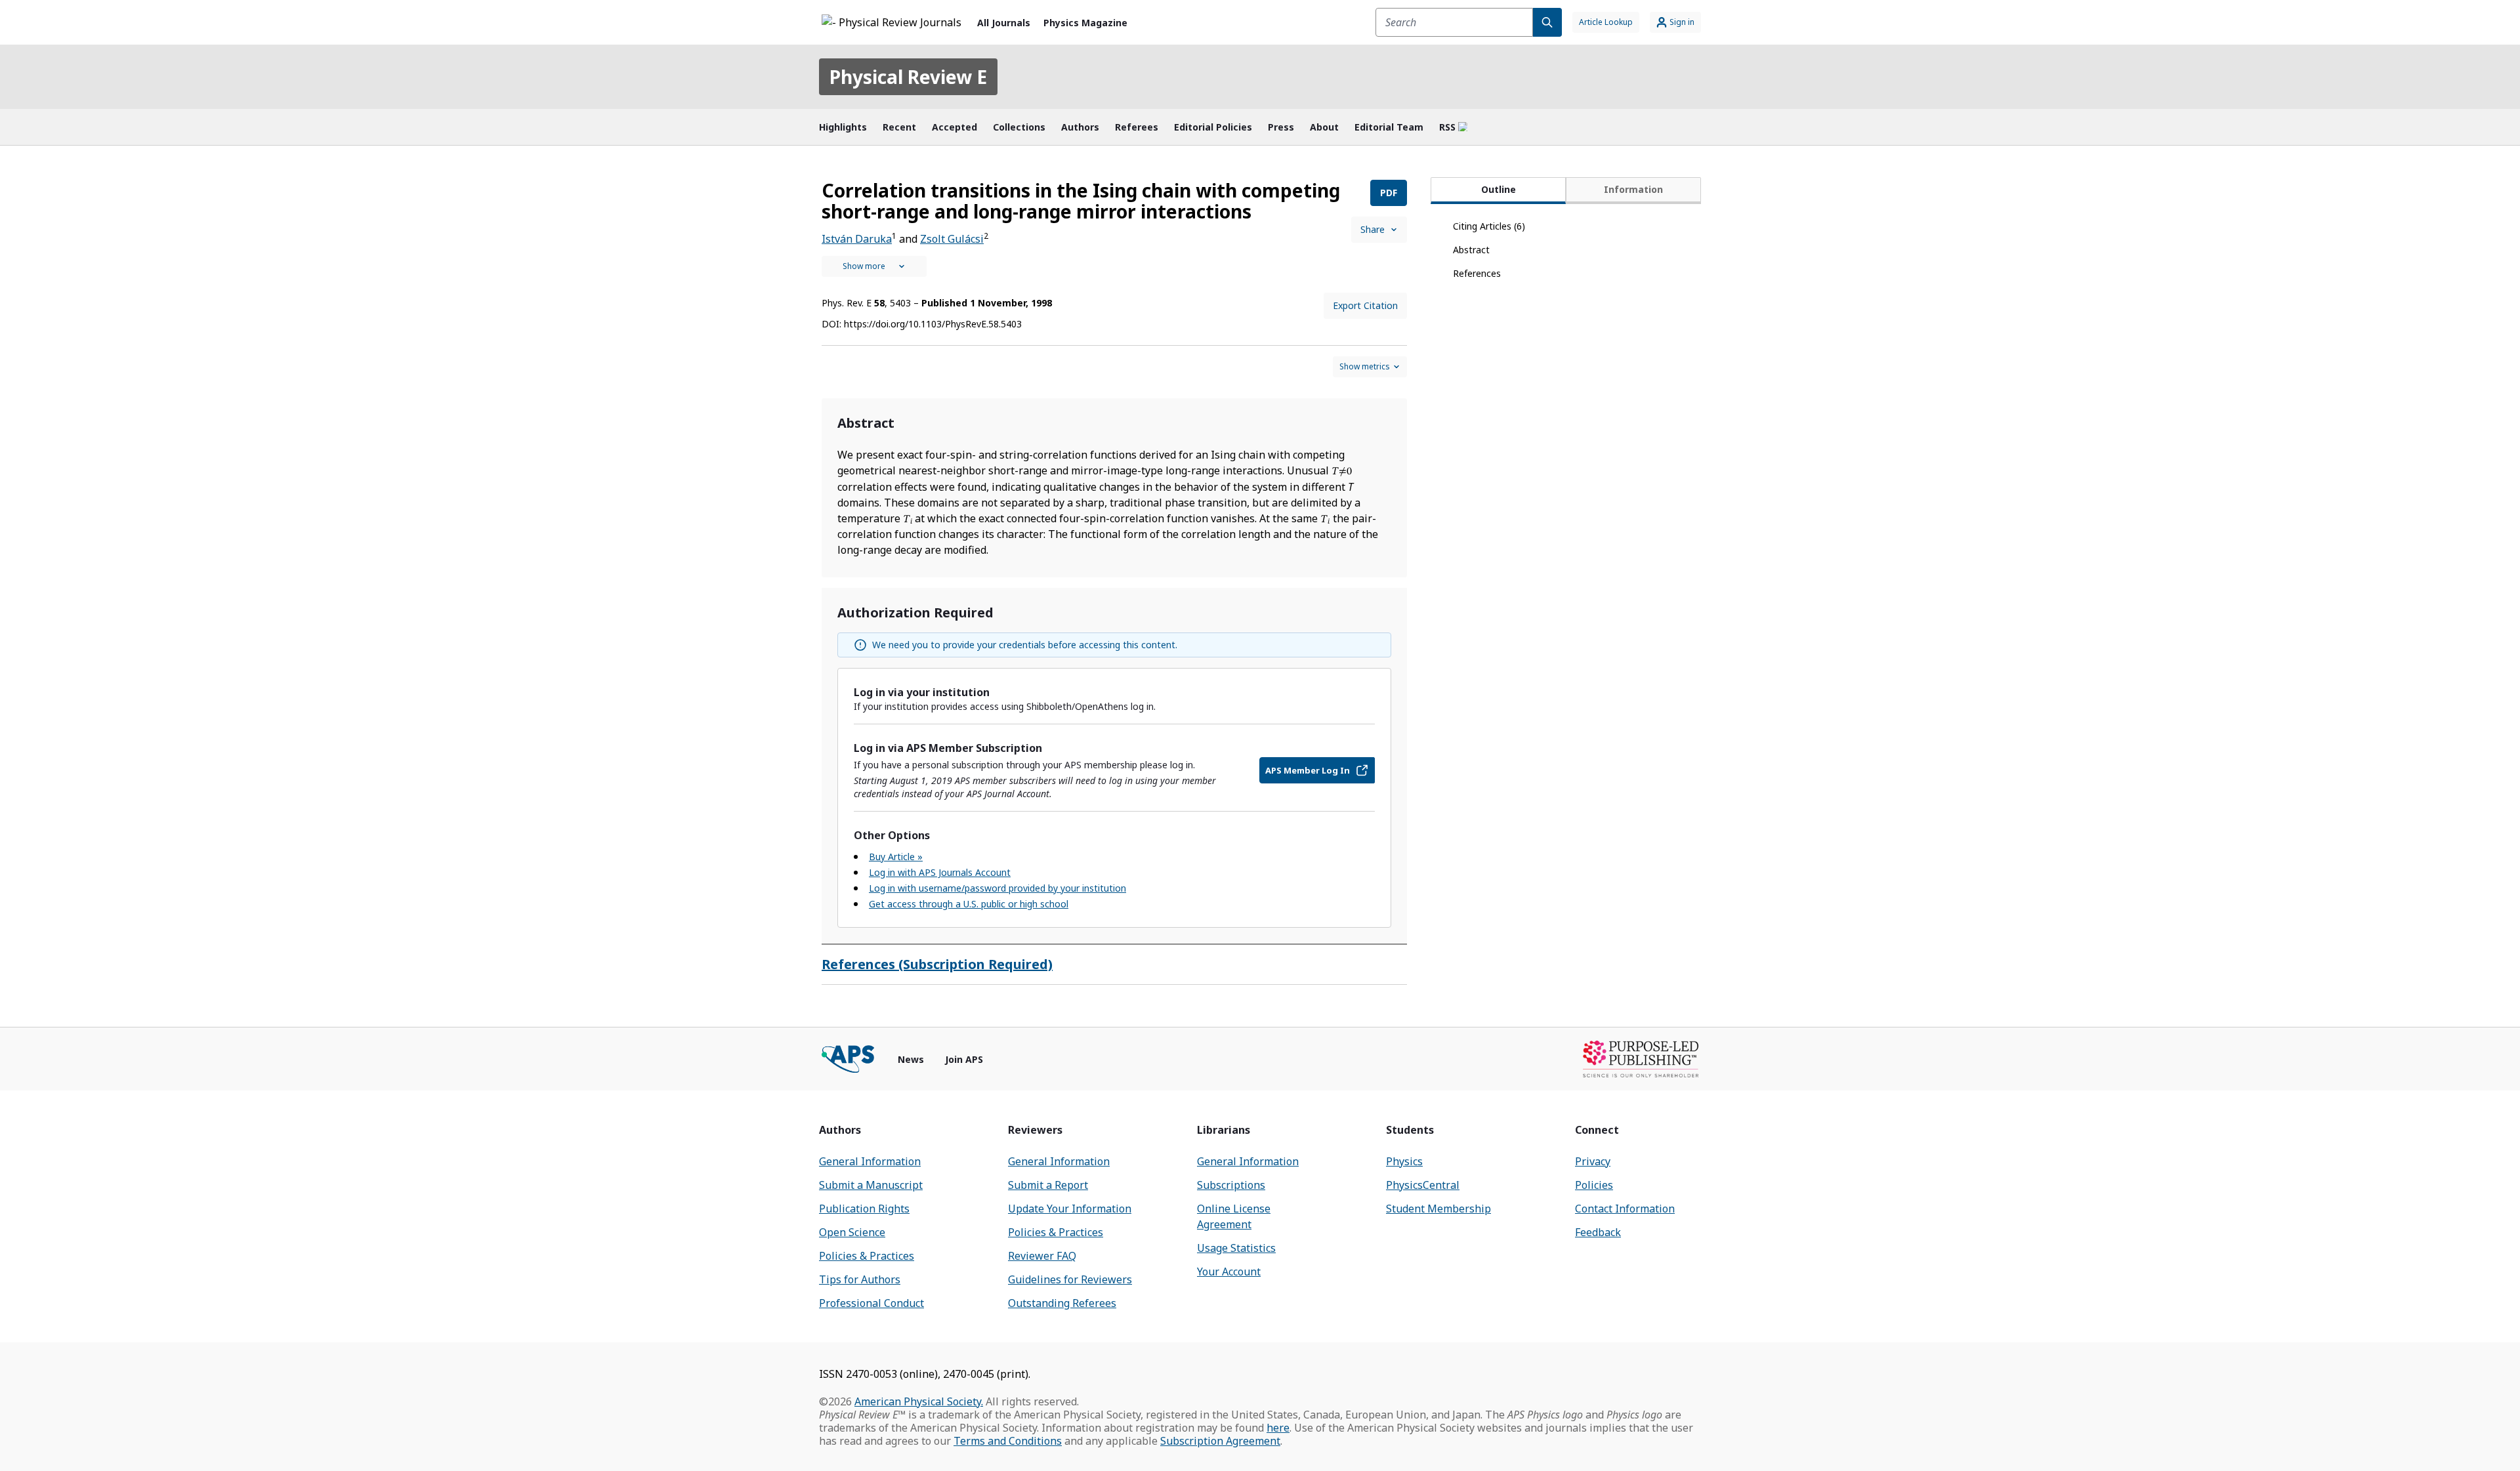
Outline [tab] (1499, 189)
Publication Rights (864, 1209)
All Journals (1004, 23)
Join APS (964, 1059)
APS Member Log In (1308, 770)
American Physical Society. (919, 1401)
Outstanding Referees (1062, 1303)
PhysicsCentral (1423, 1185)
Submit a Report (1048, 1185)
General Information (870, 1161)
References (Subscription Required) (937, 964)
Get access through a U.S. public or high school (969, 904)
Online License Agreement (1234, 1216)
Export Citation (1365, 305)
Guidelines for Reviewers (1070, 1279)
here (1278, 1428)
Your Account (1229, 1272)
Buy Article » (896, 857)
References (1477, 273)
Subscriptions (1231, 1185)
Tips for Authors (860, 1279)
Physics (1404, 1161)
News (911, 1059)
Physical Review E (908, 77)
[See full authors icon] (874, 266)
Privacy (1593, 1161)
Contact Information (1625, 1209)
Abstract (1471, 250)
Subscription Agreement (1220, 1441)
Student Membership (1438, 1209)
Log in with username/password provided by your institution (997, 888)
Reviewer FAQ (1042, 1256)
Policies (1594, 1185)
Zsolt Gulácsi (952, 239)
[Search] (1547, 22)
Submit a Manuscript (871, 1185)
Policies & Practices (867, 1256)
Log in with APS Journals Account (940, 872)
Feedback (1598, 1232)
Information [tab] (1633, 189)
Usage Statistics (1236, 1248)
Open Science (852, 1232)
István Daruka (857, 239)
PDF (1389, 193)
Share (1373, 229)
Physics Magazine (1085, 23)
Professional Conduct (871, 1303)
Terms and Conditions (1008, 1441)
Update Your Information (1070, 1209)
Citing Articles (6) (1489, 226)
